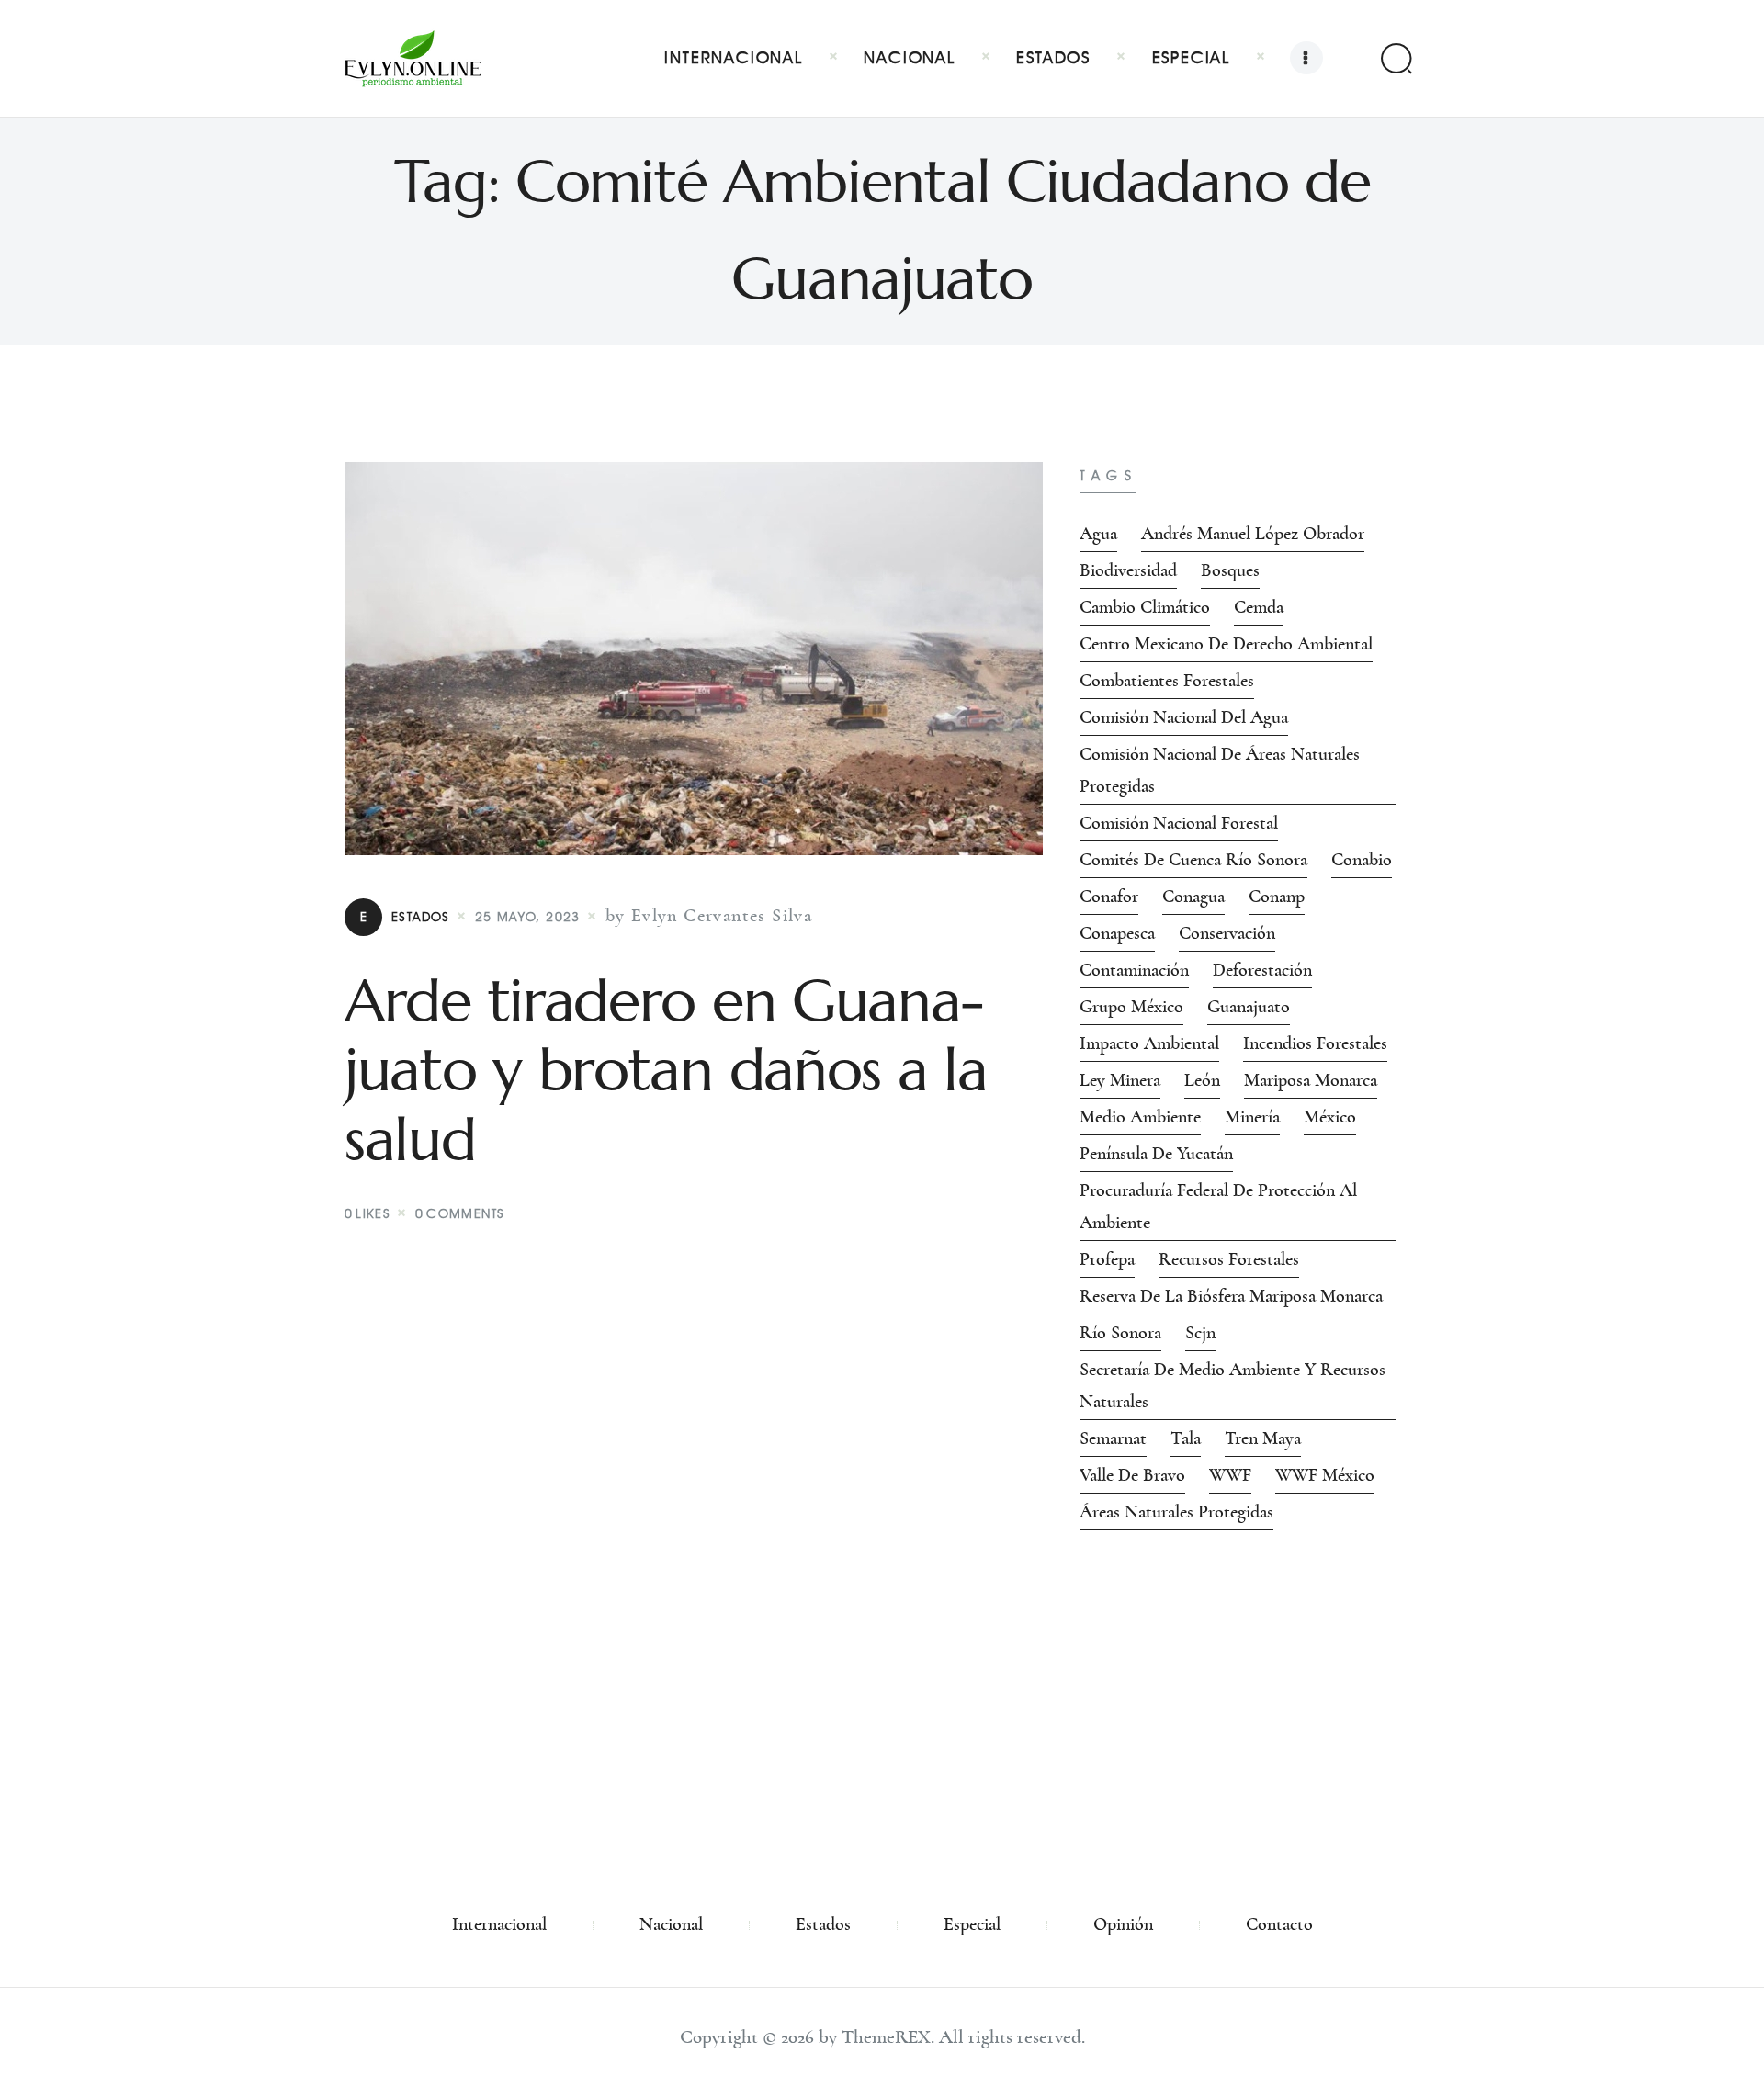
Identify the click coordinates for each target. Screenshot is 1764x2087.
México (1330, 1117)
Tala (1186, 1438)
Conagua (1193, 897)
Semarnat (1113, 1438)
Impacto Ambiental (1149, 1043)
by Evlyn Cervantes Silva (709, 916)
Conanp (1277, 897)
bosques (1230, 570)
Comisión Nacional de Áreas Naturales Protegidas (1220, 770)
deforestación (1262, 970)
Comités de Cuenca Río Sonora (1193, 860)
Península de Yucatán (1156, 1154)
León (1202, 1080)
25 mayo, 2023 (528, 917)
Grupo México (1131, 1007)
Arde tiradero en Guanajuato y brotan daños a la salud (666, 1071)
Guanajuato (1249, 1007)
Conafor (1109, 897)
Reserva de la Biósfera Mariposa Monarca (1231, 1296)
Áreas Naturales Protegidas (1176, 1512)
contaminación (1134, 970)
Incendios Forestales (1315, 1043)
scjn (1200, 1333)
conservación (1227, 933)
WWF (1230, 1475)
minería (1252, 1117)
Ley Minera (1120, 1080)
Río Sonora (1120, 1333)
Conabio (1362, 860)
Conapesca (1117, 933)
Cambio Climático (1145, 607)
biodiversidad (1128, 570)
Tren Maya (1263, 1438)
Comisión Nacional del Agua (1184, 717)
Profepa (1107, 1259)
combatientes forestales (1167, 681)
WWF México (1325, 1475)
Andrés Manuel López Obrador (1253, 534)
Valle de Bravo (1132, 1475)
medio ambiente (1140, 1117)
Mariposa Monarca (1311, 1080)
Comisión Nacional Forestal (1179, 823)
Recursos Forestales (1229, 1259)
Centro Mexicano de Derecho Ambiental (1226, 644)
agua (1098, 534)
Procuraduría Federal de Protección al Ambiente (1218, 1207)
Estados (405, 917)
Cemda (1259, 607)
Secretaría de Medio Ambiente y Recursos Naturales (1233, 1386)
